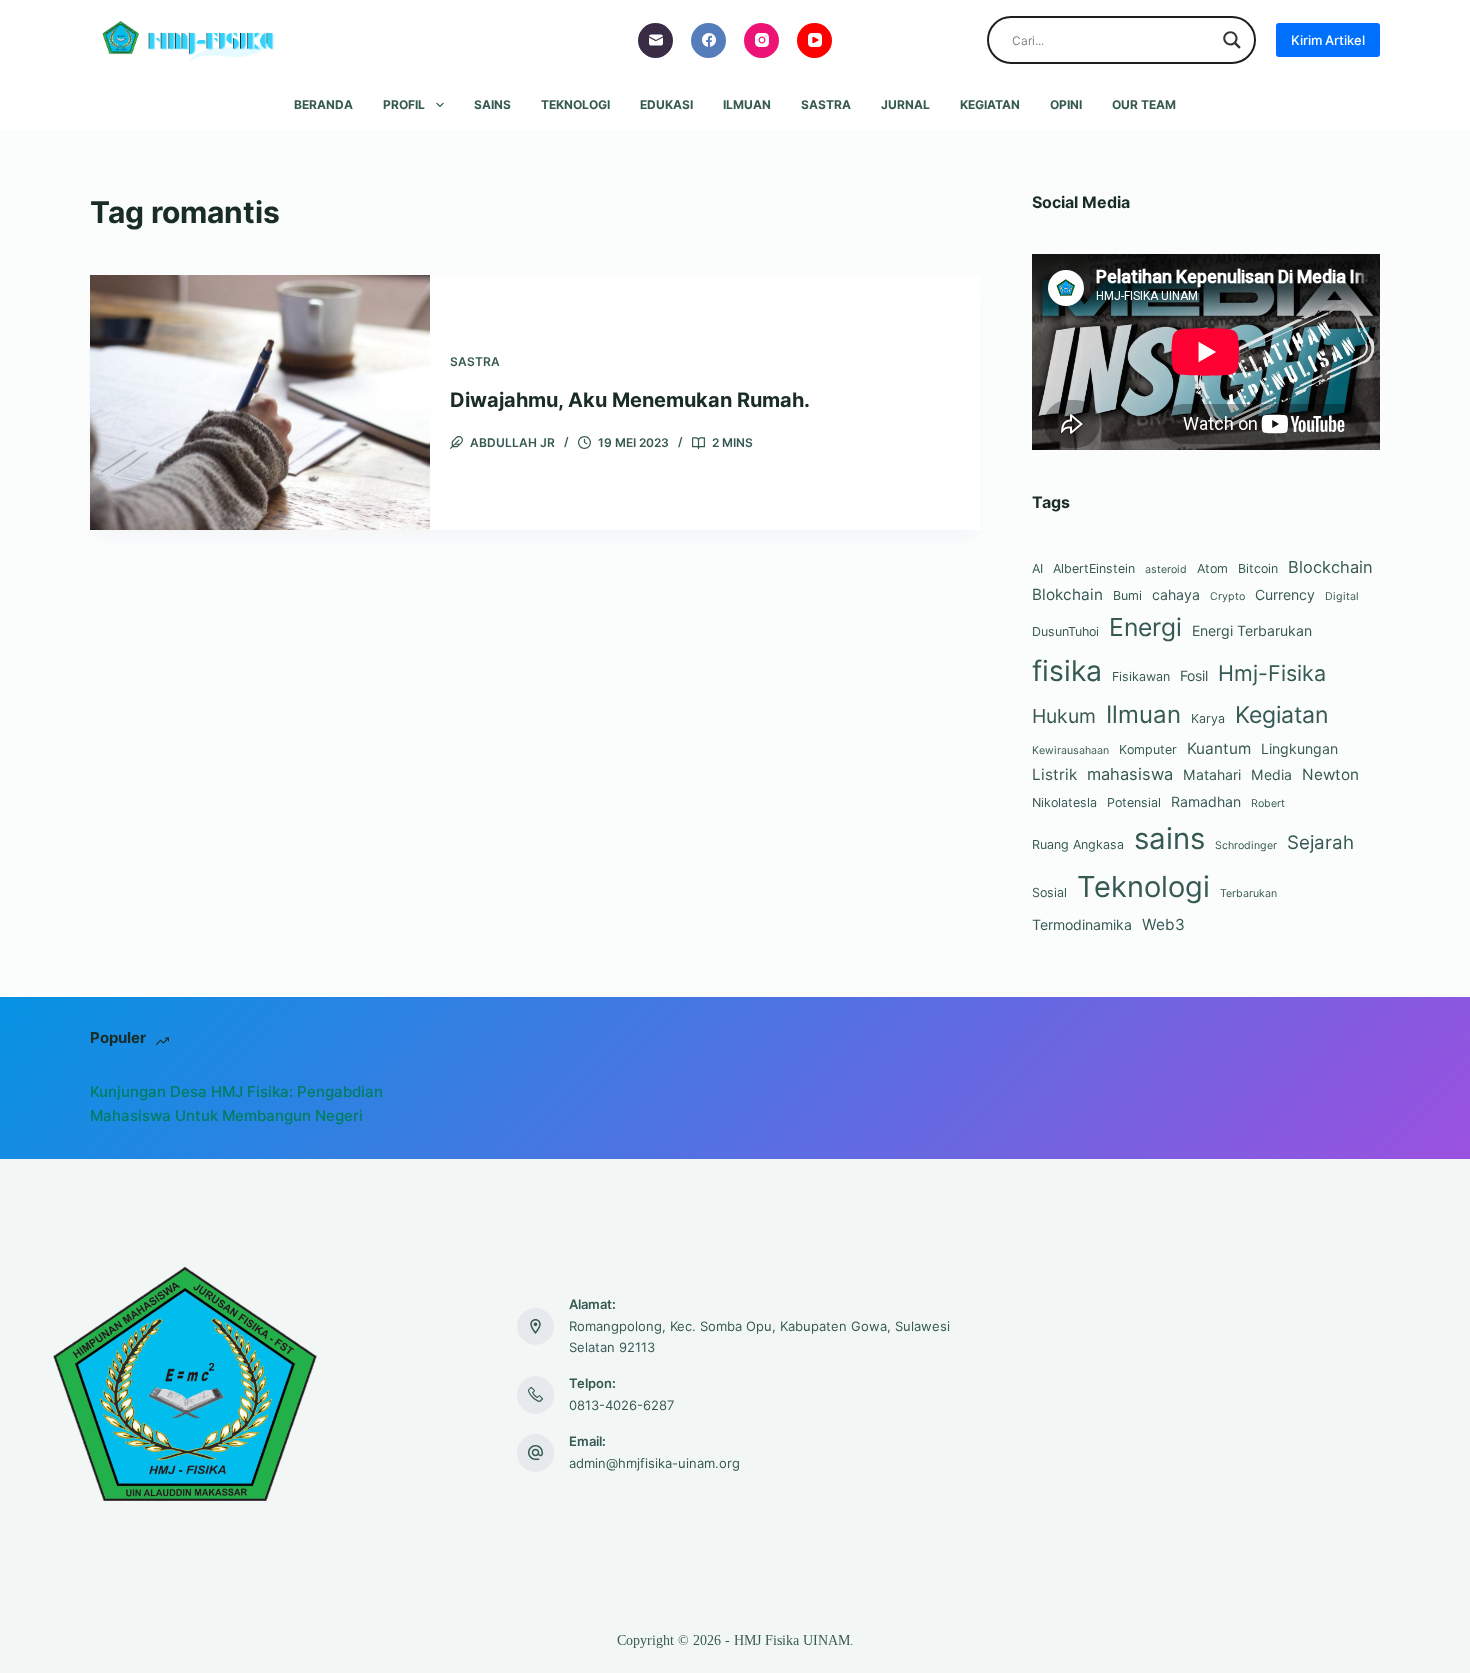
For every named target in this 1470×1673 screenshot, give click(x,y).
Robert (1268, 803)
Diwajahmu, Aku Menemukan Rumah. (630, 400)
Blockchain (1330, 567)
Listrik (1054, 774)
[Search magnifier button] (1232, 40)
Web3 (1163, 924)
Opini (1066, 104)
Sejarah (1320, 842)
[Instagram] (761, 40)
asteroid (1166, 569)
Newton (1330, 774)
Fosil (1194, 675)
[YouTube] (814, 40)
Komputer (1148, 749)
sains (1169, 838)
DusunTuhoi (1065, 631)
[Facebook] (708, 40)
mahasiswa (1130, 774)
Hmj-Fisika (1272, 673)
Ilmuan (747, 104)
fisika (1067, 670)
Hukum (1064, 716)
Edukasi (666, 104)
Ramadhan (1206, 801)
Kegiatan (990, 104)
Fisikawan (1141, 676)
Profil (404, 104)
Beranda (323, 104)
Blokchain (1067, 594)
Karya (1208, 718)
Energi (1145, 627)
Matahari (1212, 774)
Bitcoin (1258, 568)
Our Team (1144, 104)
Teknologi (575, 104)
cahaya (1176, 594)
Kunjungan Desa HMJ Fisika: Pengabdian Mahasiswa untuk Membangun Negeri (236, 1104)
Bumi (1127, 595)
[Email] (655, 40)
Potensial (1134, 802)
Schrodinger (1246, 845)
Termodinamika (1082, 924)
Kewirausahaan (1070, 750)
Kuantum (1219, 748)
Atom (1212, 568)
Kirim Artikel (1328, 40)
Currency (1285, 594)
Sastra (826, 104)
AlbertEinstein (1094, 568)
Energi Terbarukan (1252, 630)
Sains (492, 104)
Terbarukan (1248, 893)
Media (1271, 774)
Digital (1342, 596)
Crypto (1227, 596)
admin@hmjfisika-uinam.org (654, 1463)
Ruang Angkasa (1078, 844)
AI (1037, 568)
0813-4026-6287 (621, 1405)
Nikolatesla (1064, 802)
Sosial (1049, 892)
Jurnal (905, 104)
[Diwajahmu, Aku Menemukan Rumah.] (260, 402)
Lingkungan (1299, 748)
